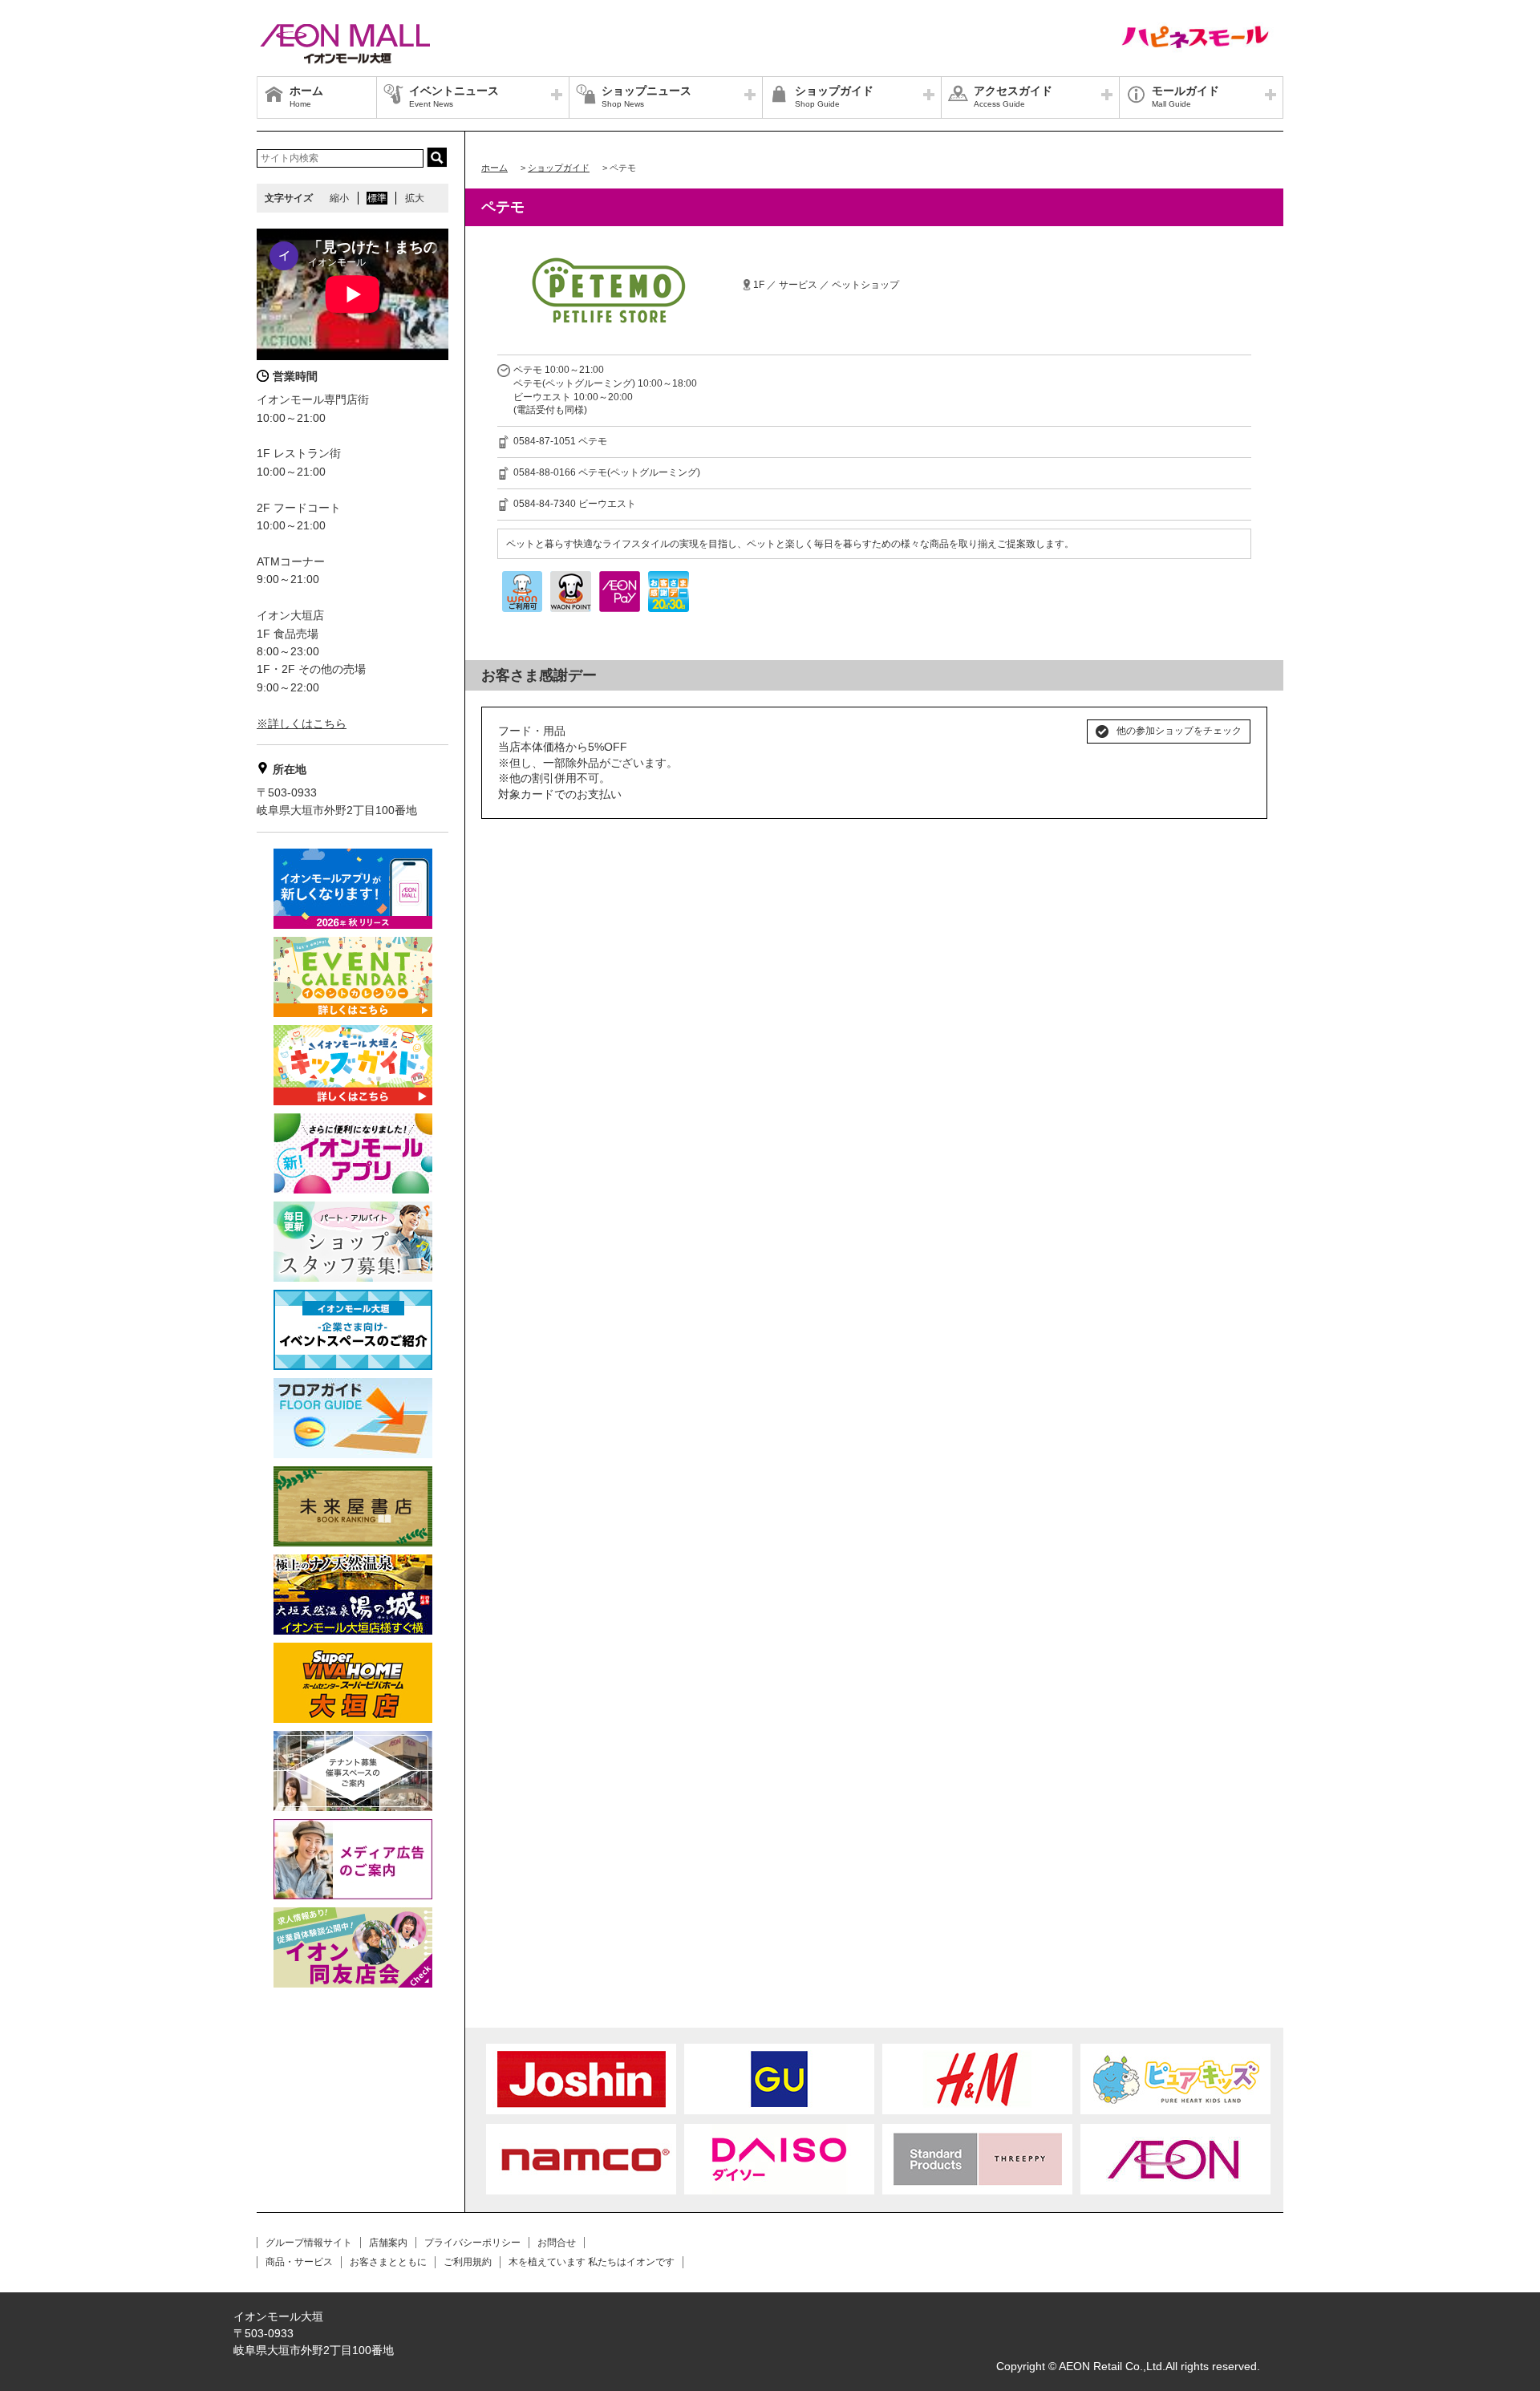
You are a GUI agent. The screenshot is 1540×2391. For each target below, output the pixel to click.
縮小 (339, 198)
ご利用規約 (468, 2262)
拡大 (415, 198)
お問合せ (557, 2243)
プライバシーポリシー (472, 2243)
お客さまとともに (388, 2262)
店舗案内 (388, 2243)
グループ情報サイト (309, 2243)
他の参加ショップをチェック (1179, 731)
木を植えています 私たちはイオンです (592, 2262)
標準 (377, 198)
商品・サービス (299, 2262)
